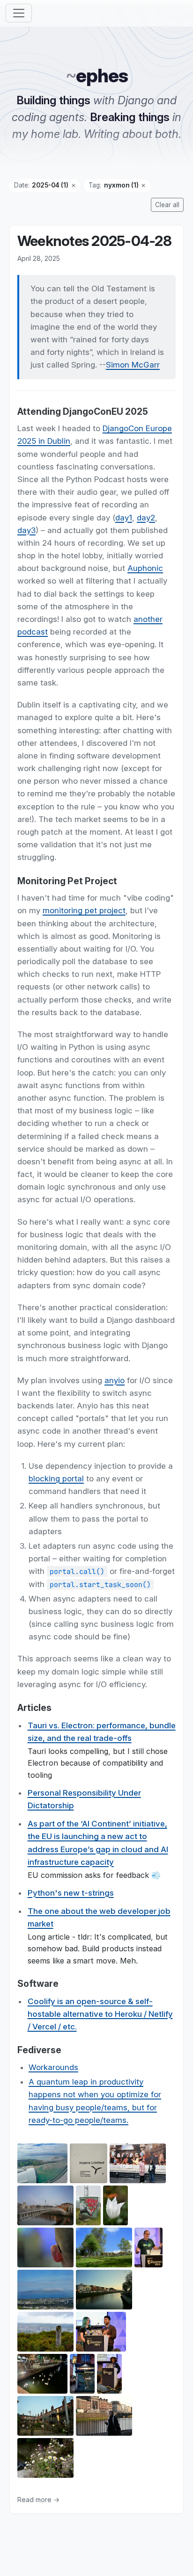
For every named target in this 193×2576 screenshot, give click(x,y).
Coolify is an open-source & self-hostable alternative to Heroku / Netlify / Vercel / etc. (100, 2014)
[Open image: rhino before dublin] (88, 2207)
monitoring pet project (84, 911)
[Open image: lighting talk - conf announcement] (101, 2333)
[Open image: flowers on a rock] (45, 2459)
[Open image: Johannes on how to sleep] (148, 2249)
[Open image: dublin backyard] (45, 2417)
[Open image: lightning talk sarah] (109, 2375)
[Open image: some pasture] (104, 2249)
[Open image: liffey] (104, 2417)
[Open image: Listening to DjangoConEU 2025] (45, 2249)
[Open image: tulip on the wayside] (115, 2207)
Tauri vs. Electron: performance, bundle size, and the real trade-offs (102, 1732)
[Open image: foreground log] (45, 2333)
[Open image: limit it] (89, 2165)
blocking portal (56, 1479)
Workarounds (53, 2067)
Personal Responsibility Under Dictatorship (84, 1799)
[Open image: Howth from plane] (42, 2165)
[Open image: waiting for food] (138, 2165)
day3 (26, 530)
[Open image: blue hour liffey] (104, 2291)
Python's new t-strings (71, 1893)
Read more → (38, 2500)
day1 (124, 518)
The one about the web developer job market (99, 1917)
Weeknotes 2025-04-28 (94, 241)
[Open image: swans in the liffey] (42, 2375)
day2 (146, 518)
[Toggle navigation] (19, 13)
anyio (115, 1380)
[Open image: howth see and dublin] (45, 2291)
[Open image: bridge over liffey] (45, 2207)
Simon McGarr (133, 365)
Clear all (167, 205)
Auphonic (145, 568)
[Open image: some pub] (82, 2375)
